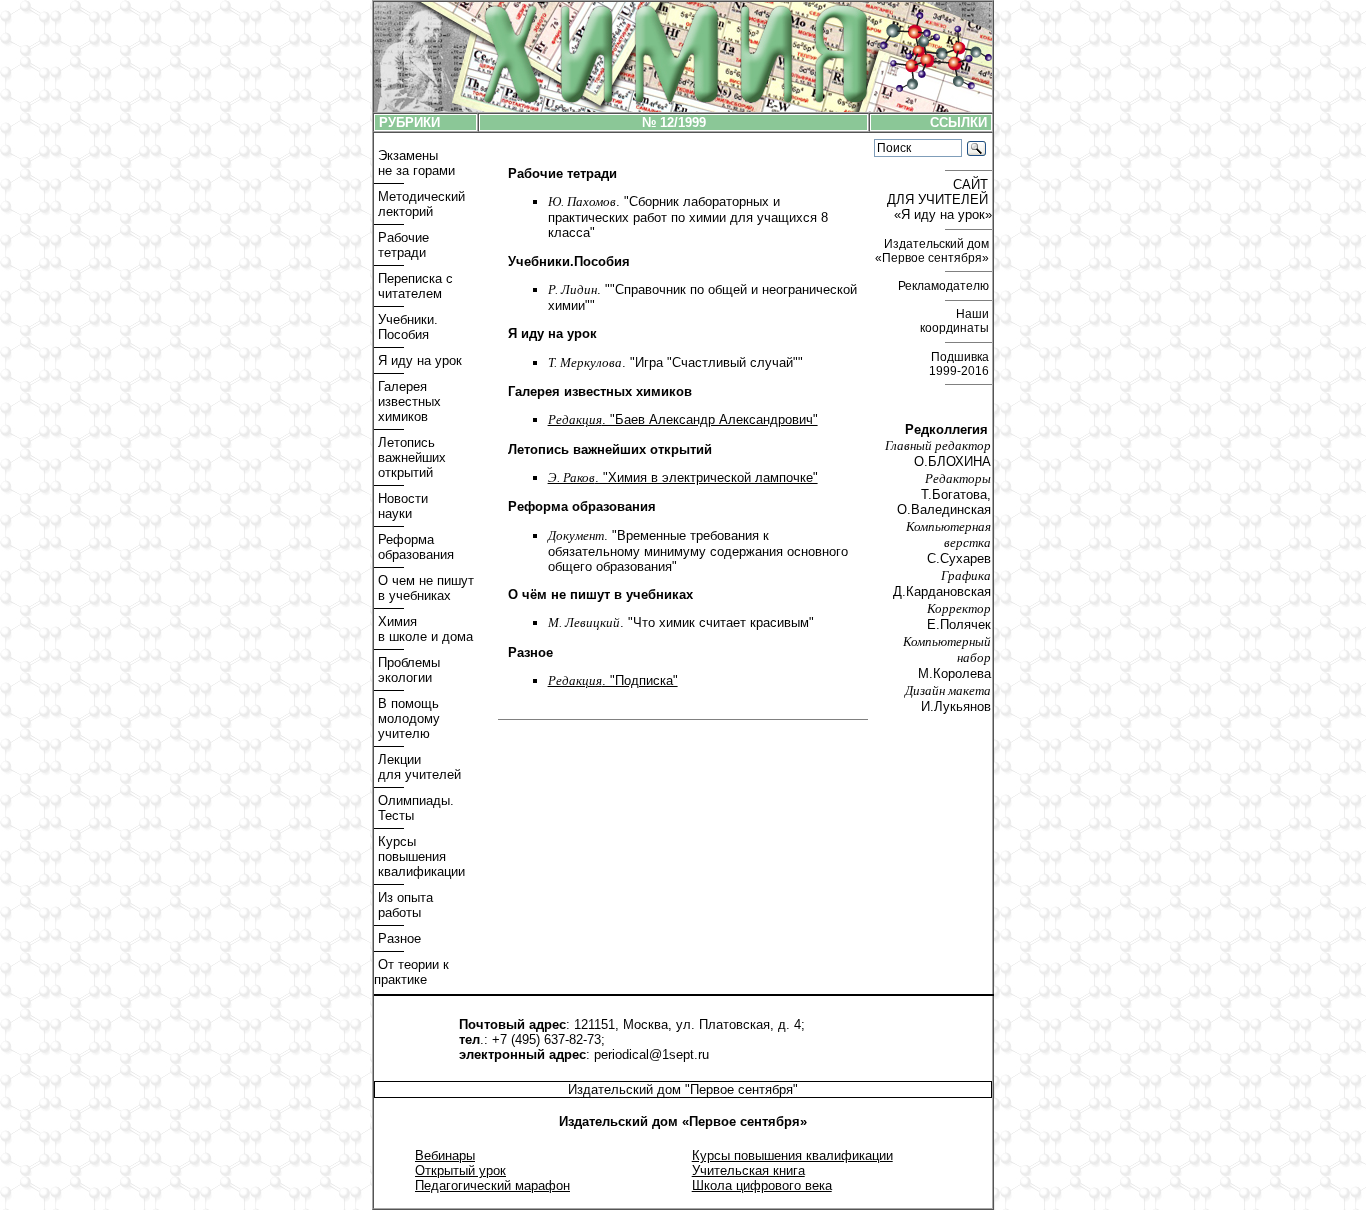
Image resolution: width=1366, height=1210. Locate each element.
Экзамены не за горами (414, 163)
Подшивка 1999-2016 (960, 364)
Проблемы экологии (407, 670)
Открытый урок (460, 1170)
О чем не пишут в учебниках (424, 588)
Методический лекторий (419, 204)
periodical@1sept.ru (651, 1054)
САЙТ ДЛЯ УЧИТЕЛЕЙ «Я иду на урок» (939, 199)
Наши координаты (956, 321)
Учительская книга (748, 1170)
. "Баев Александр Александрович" (683, 419)
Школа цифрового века (762, 1185)
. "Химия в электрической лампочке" (683, 477)
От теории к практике (411, 972)
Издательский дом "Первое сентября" (683, 1089)
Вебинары (445, 1155)
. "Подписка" (613, 680)
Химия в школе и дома (423, 629)
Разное (397, 938)
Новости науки (401, 506)
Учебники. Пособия (406, 327)
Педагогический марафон (492, 1185)
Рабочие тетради (401, 245)
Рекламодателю (945, 286)
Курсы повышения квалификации (419, 856)
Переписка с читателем (413, 286)
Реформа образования (414, 547)
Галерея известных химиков (407, 401)
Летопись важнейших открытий (410, 457)
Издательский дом (933, 251)
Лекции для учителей (417, 767)
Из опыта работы (403, 905)
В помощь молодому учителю (407, 718)
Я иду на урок (418, 360)
